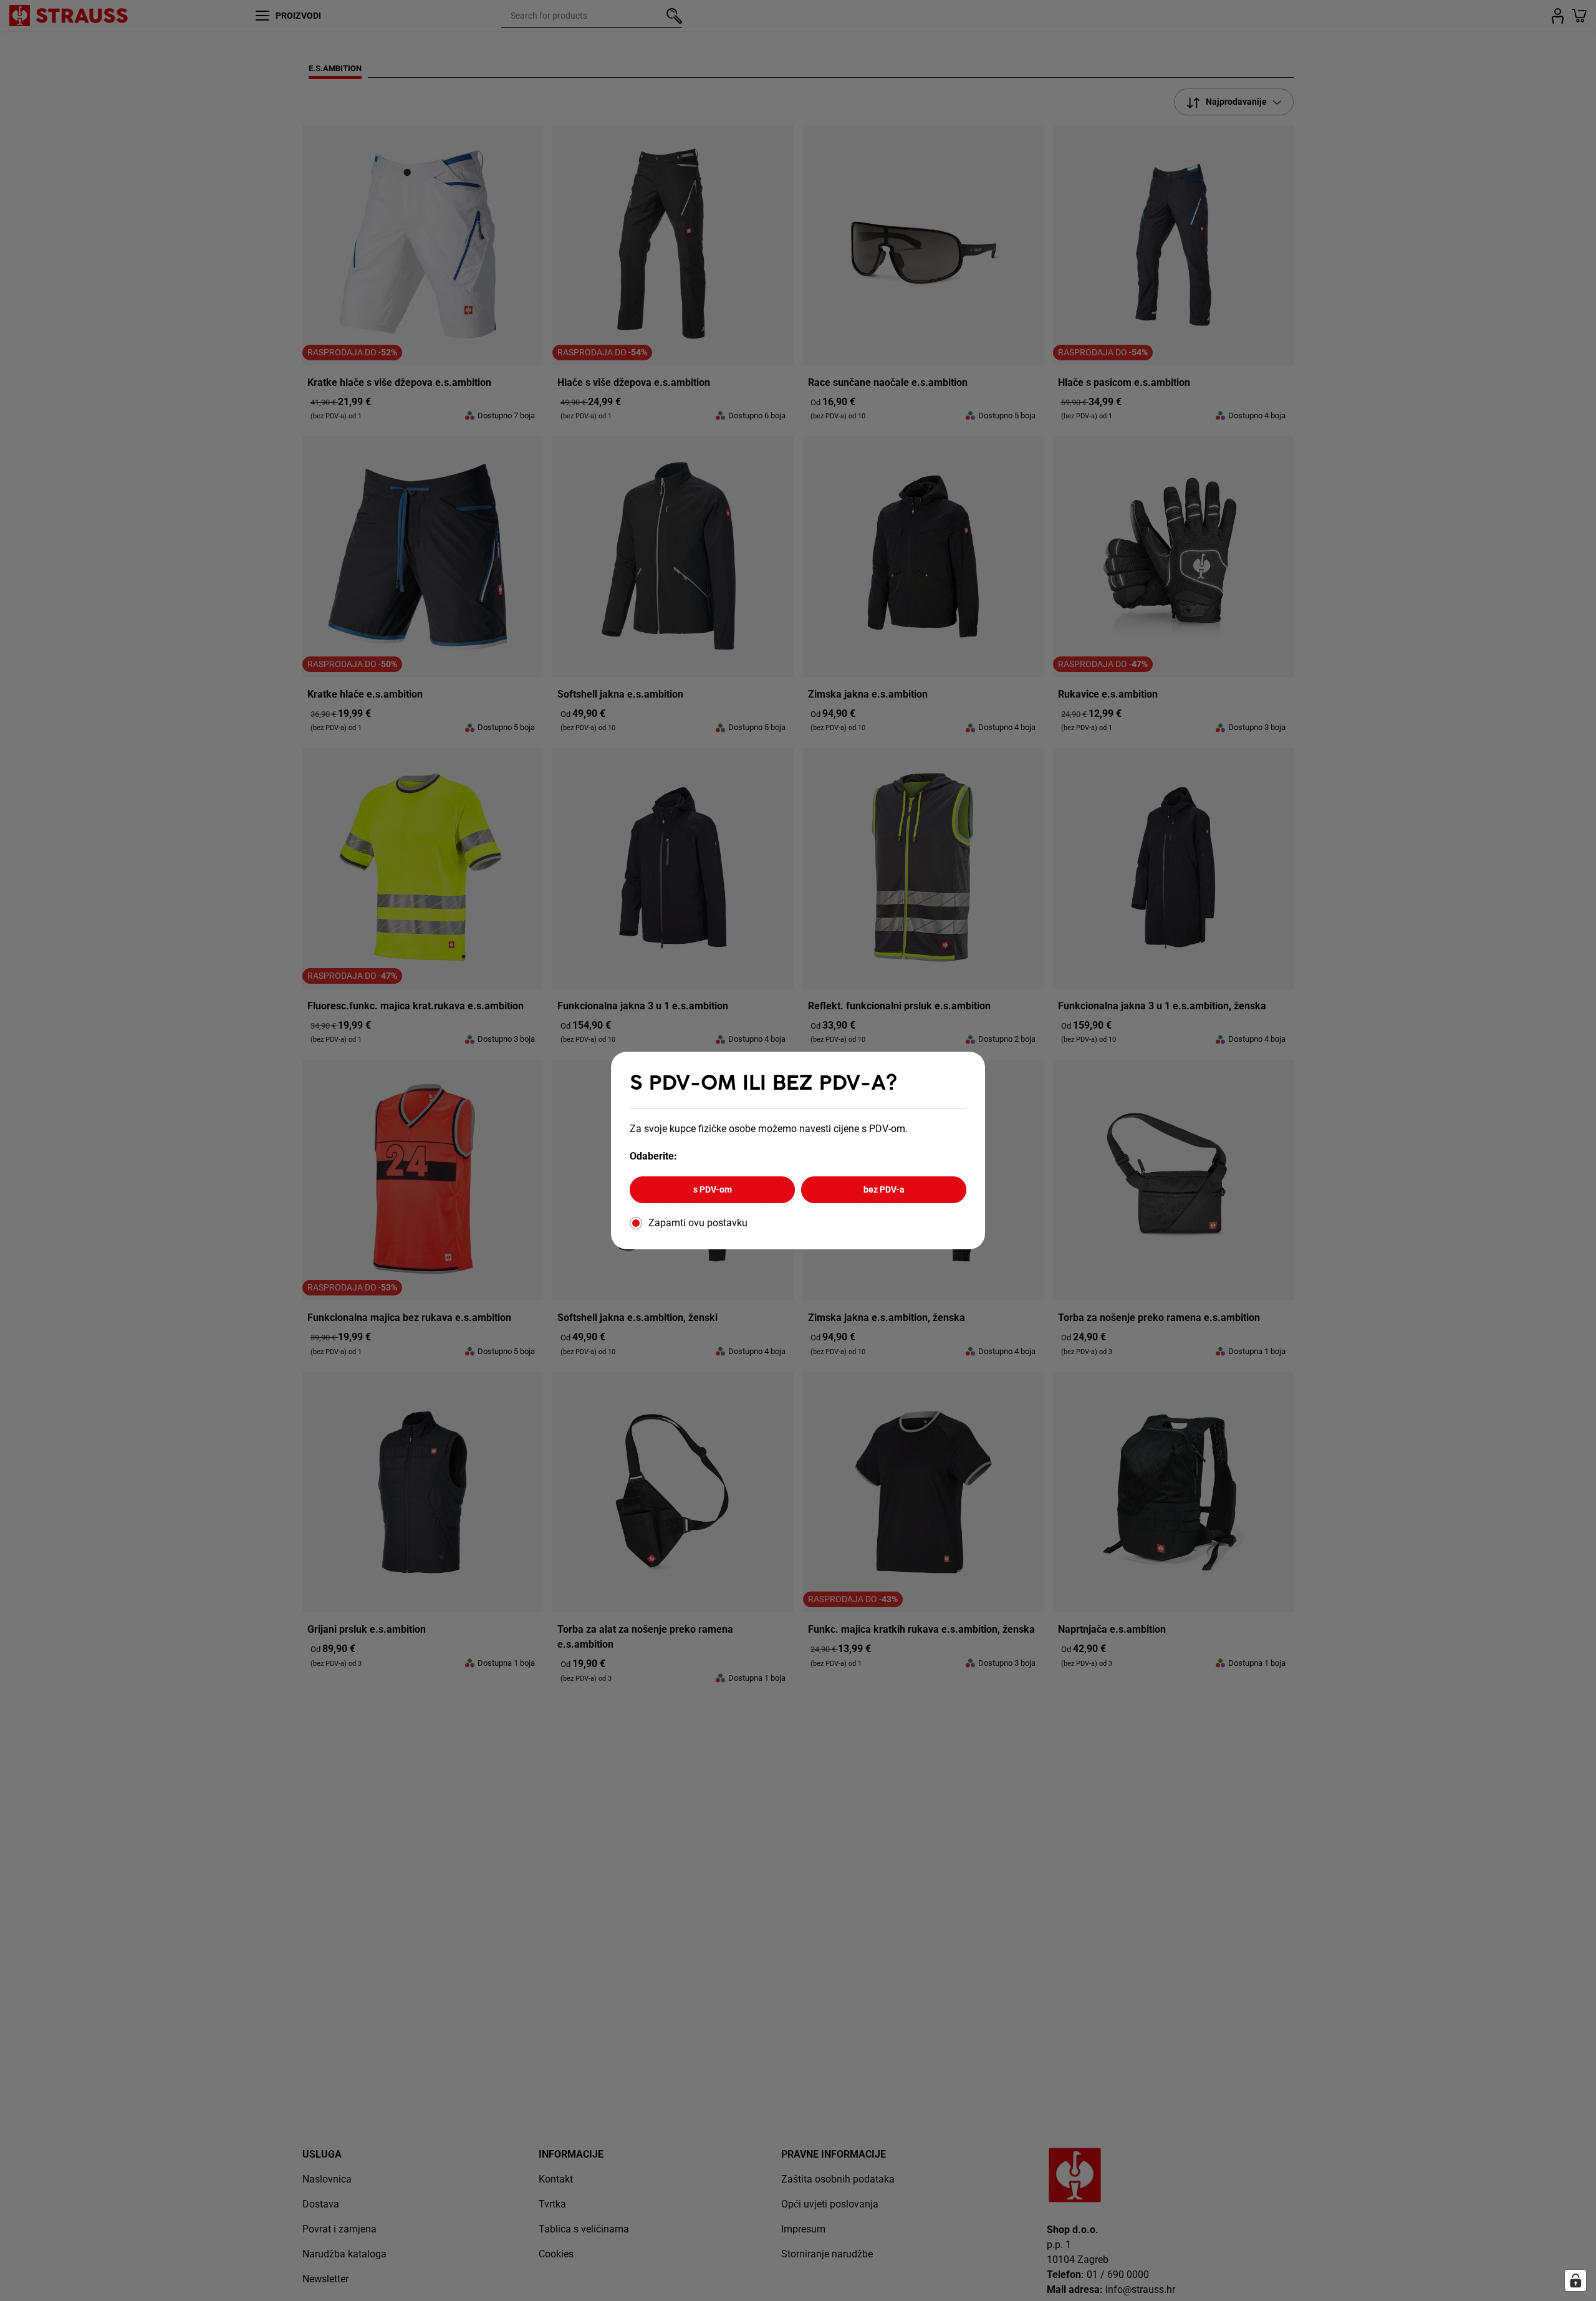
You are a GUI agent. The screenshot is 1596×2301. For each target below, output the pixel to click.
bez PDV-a (884, 1189)
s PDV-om (713, 1189)
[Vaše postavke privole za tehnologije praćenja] (1575, 2280)
